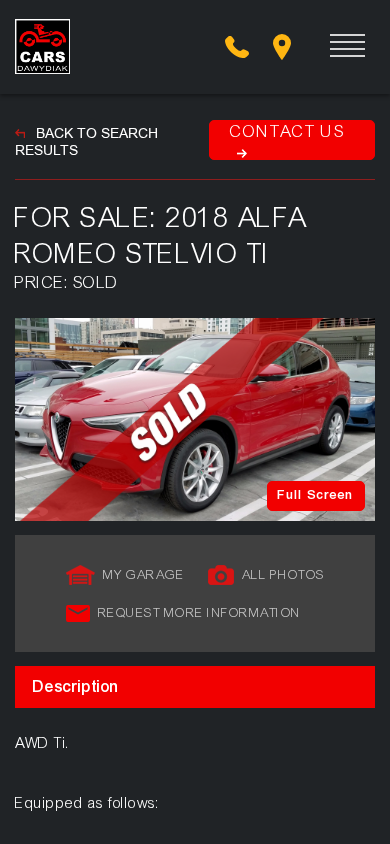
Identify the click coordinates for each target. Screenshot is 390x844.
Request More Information (199, 613)
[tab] (195, 687)
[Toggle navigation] (332, 47)
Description (76, 686)
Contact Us (287, 131)
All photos (283, 575)
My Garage (144, 575)
